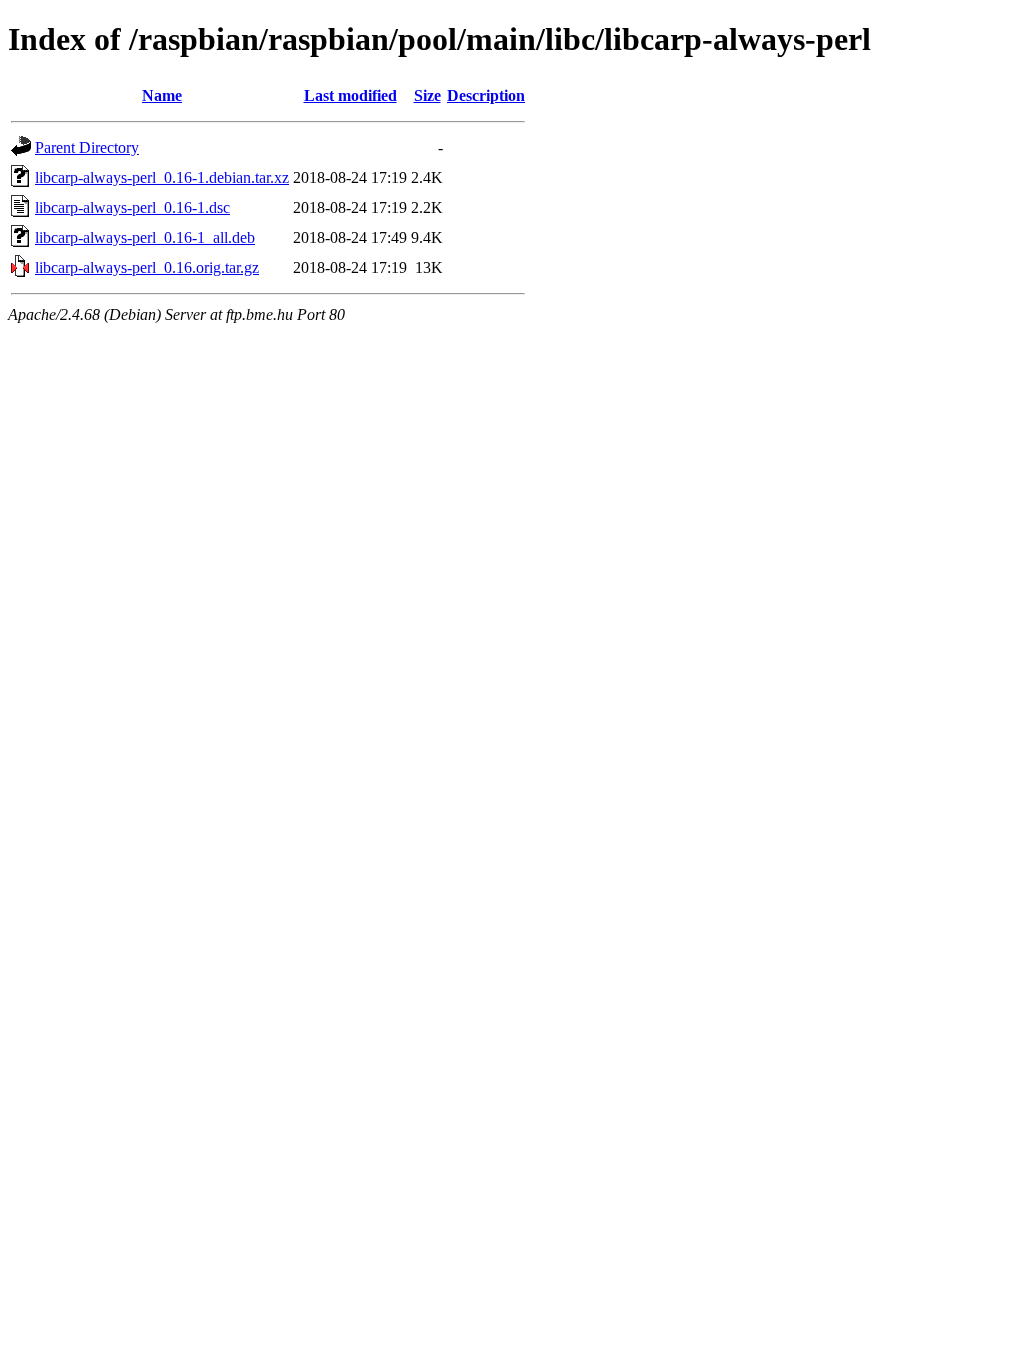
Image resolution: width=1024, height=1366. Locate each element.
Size (427, 95)
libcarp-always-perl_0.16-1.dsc (132, 207)
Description (486, 95)
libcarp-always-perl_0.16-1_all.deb (145, 237)
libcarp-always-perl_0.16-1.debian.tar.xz (162, 177)
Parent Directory (87, 147)
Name (162, 95)
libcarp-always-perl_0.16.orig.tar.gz (147, 267)
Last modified (350, 95)
